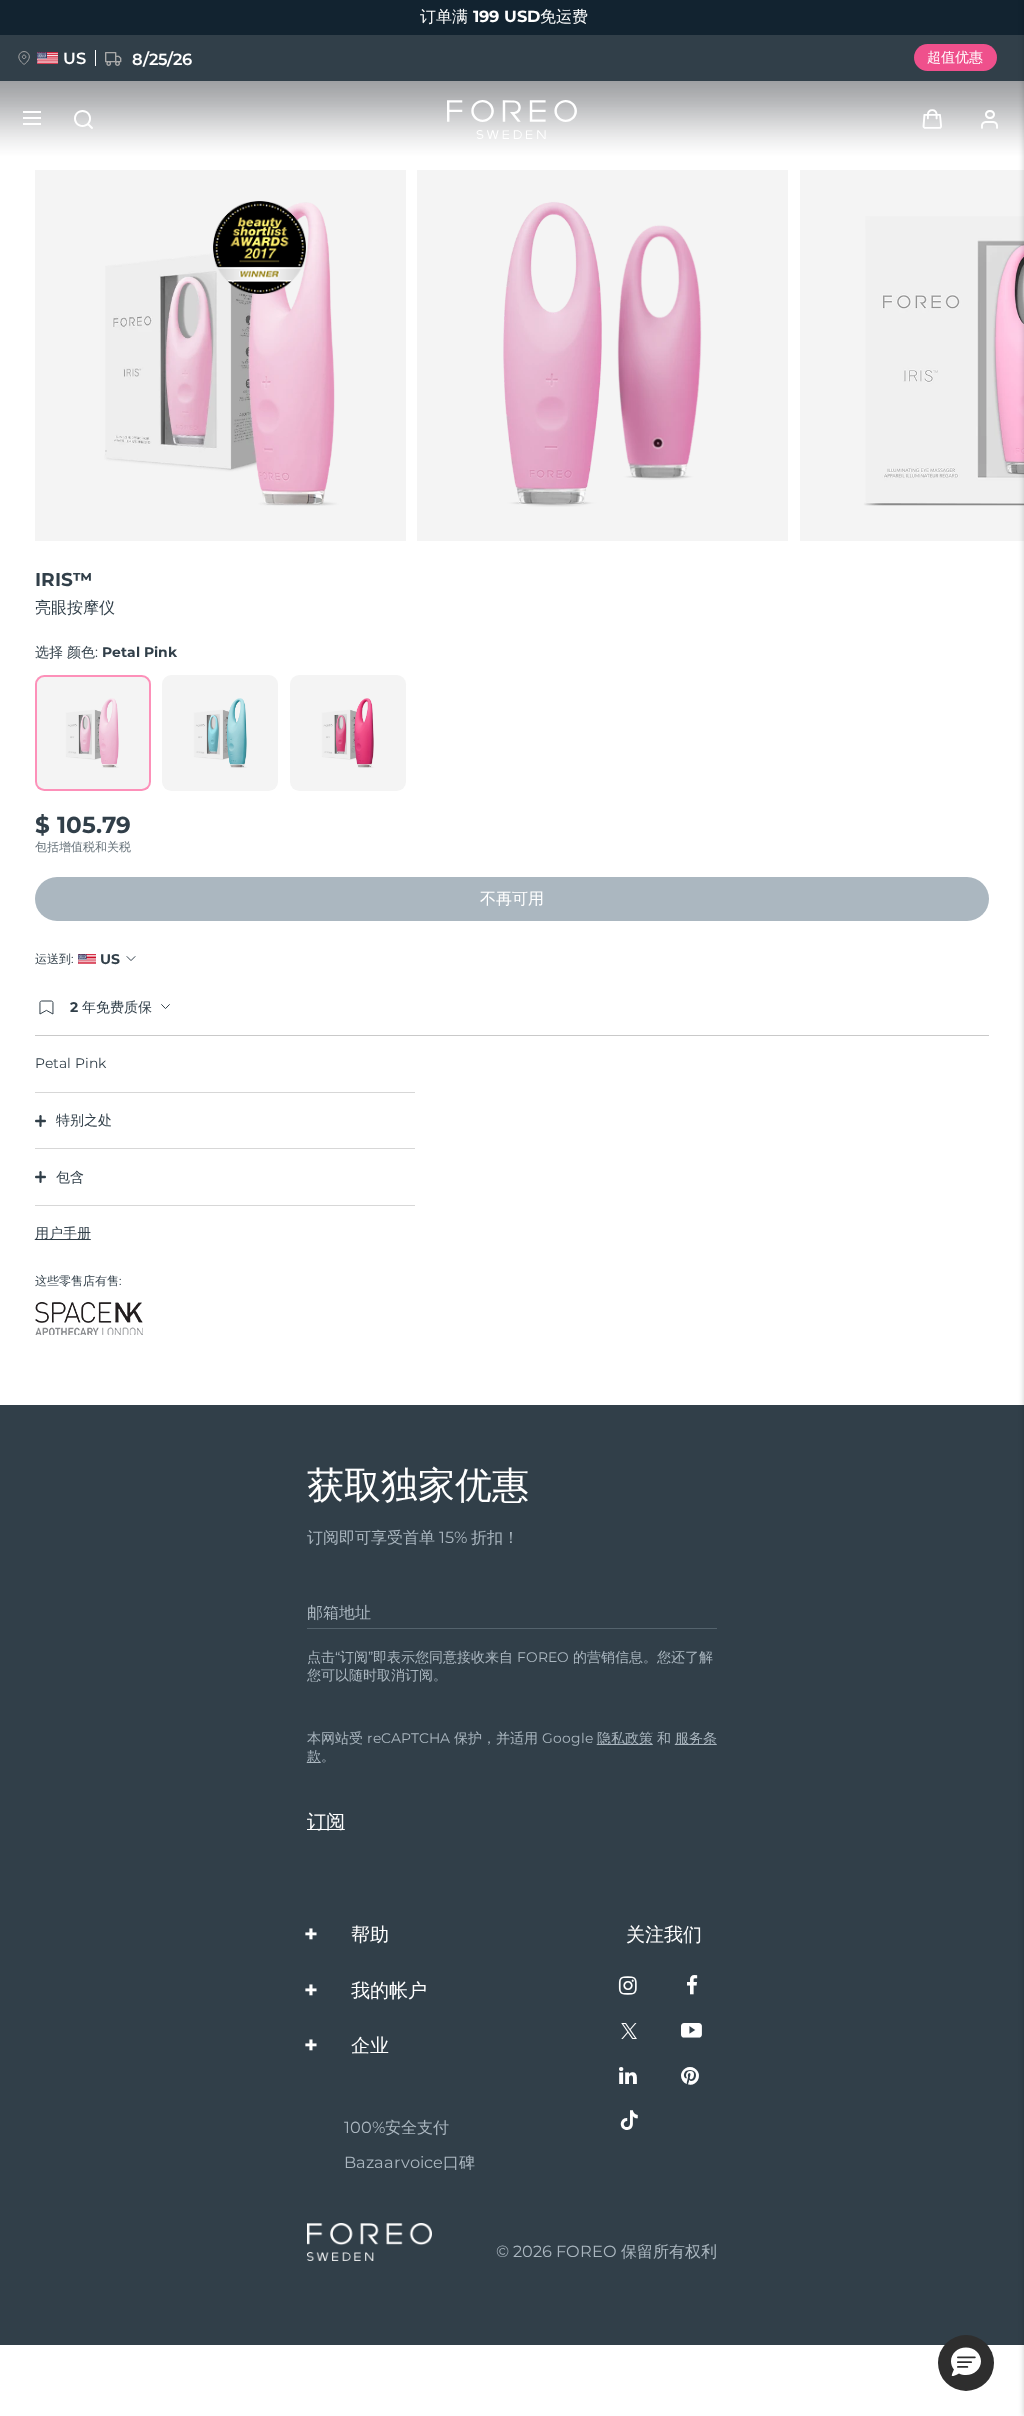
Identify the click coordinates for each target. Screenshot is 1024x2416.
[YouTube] (691, 2032)
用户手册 (63, 1233)
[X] (629, 2032)
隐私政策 (625, 1738)
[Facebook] (691, 1987)
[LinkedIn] (629, 2077)
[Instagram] (629, 1987)
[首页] (512, 119)
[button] (966, 2363)
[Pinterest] (691, 2077)
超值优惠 (955, 57)
